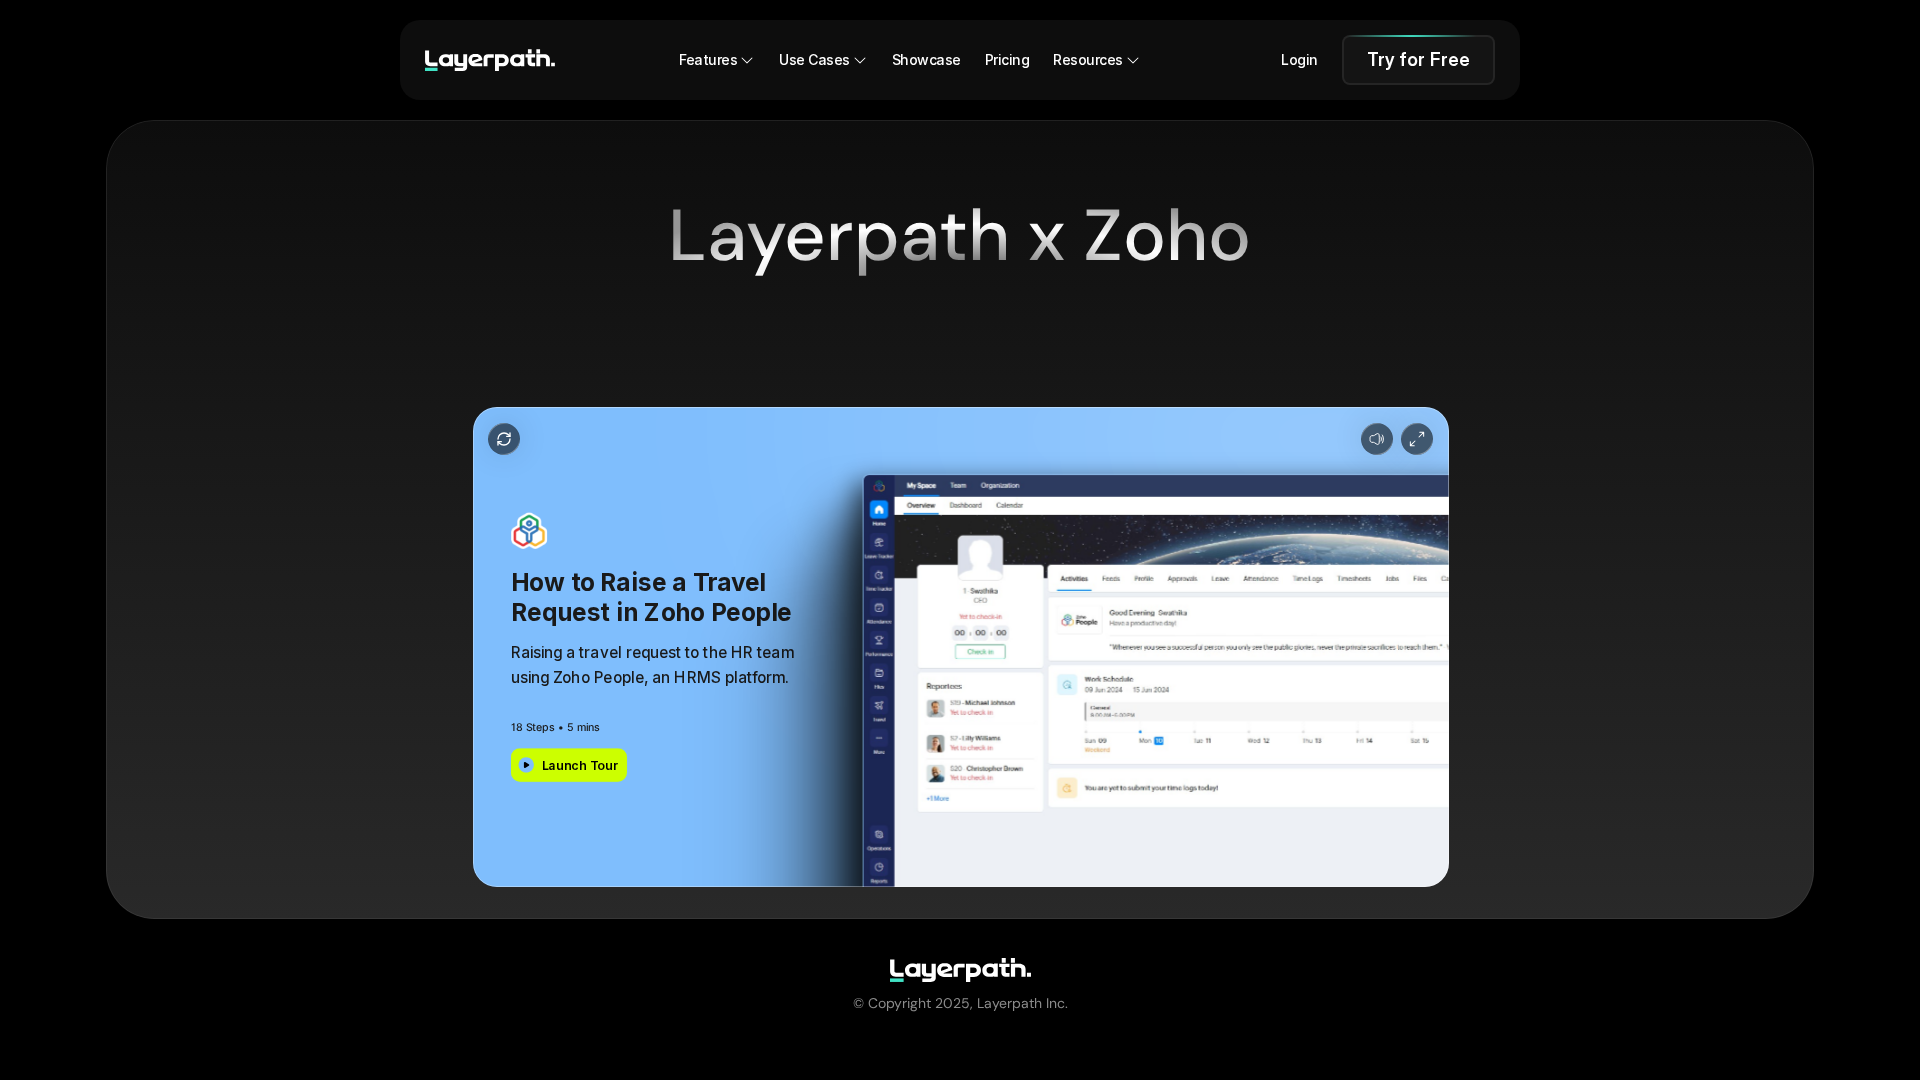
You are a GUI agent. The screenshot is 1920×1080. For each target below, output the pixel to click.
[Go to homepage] (490, 60)
